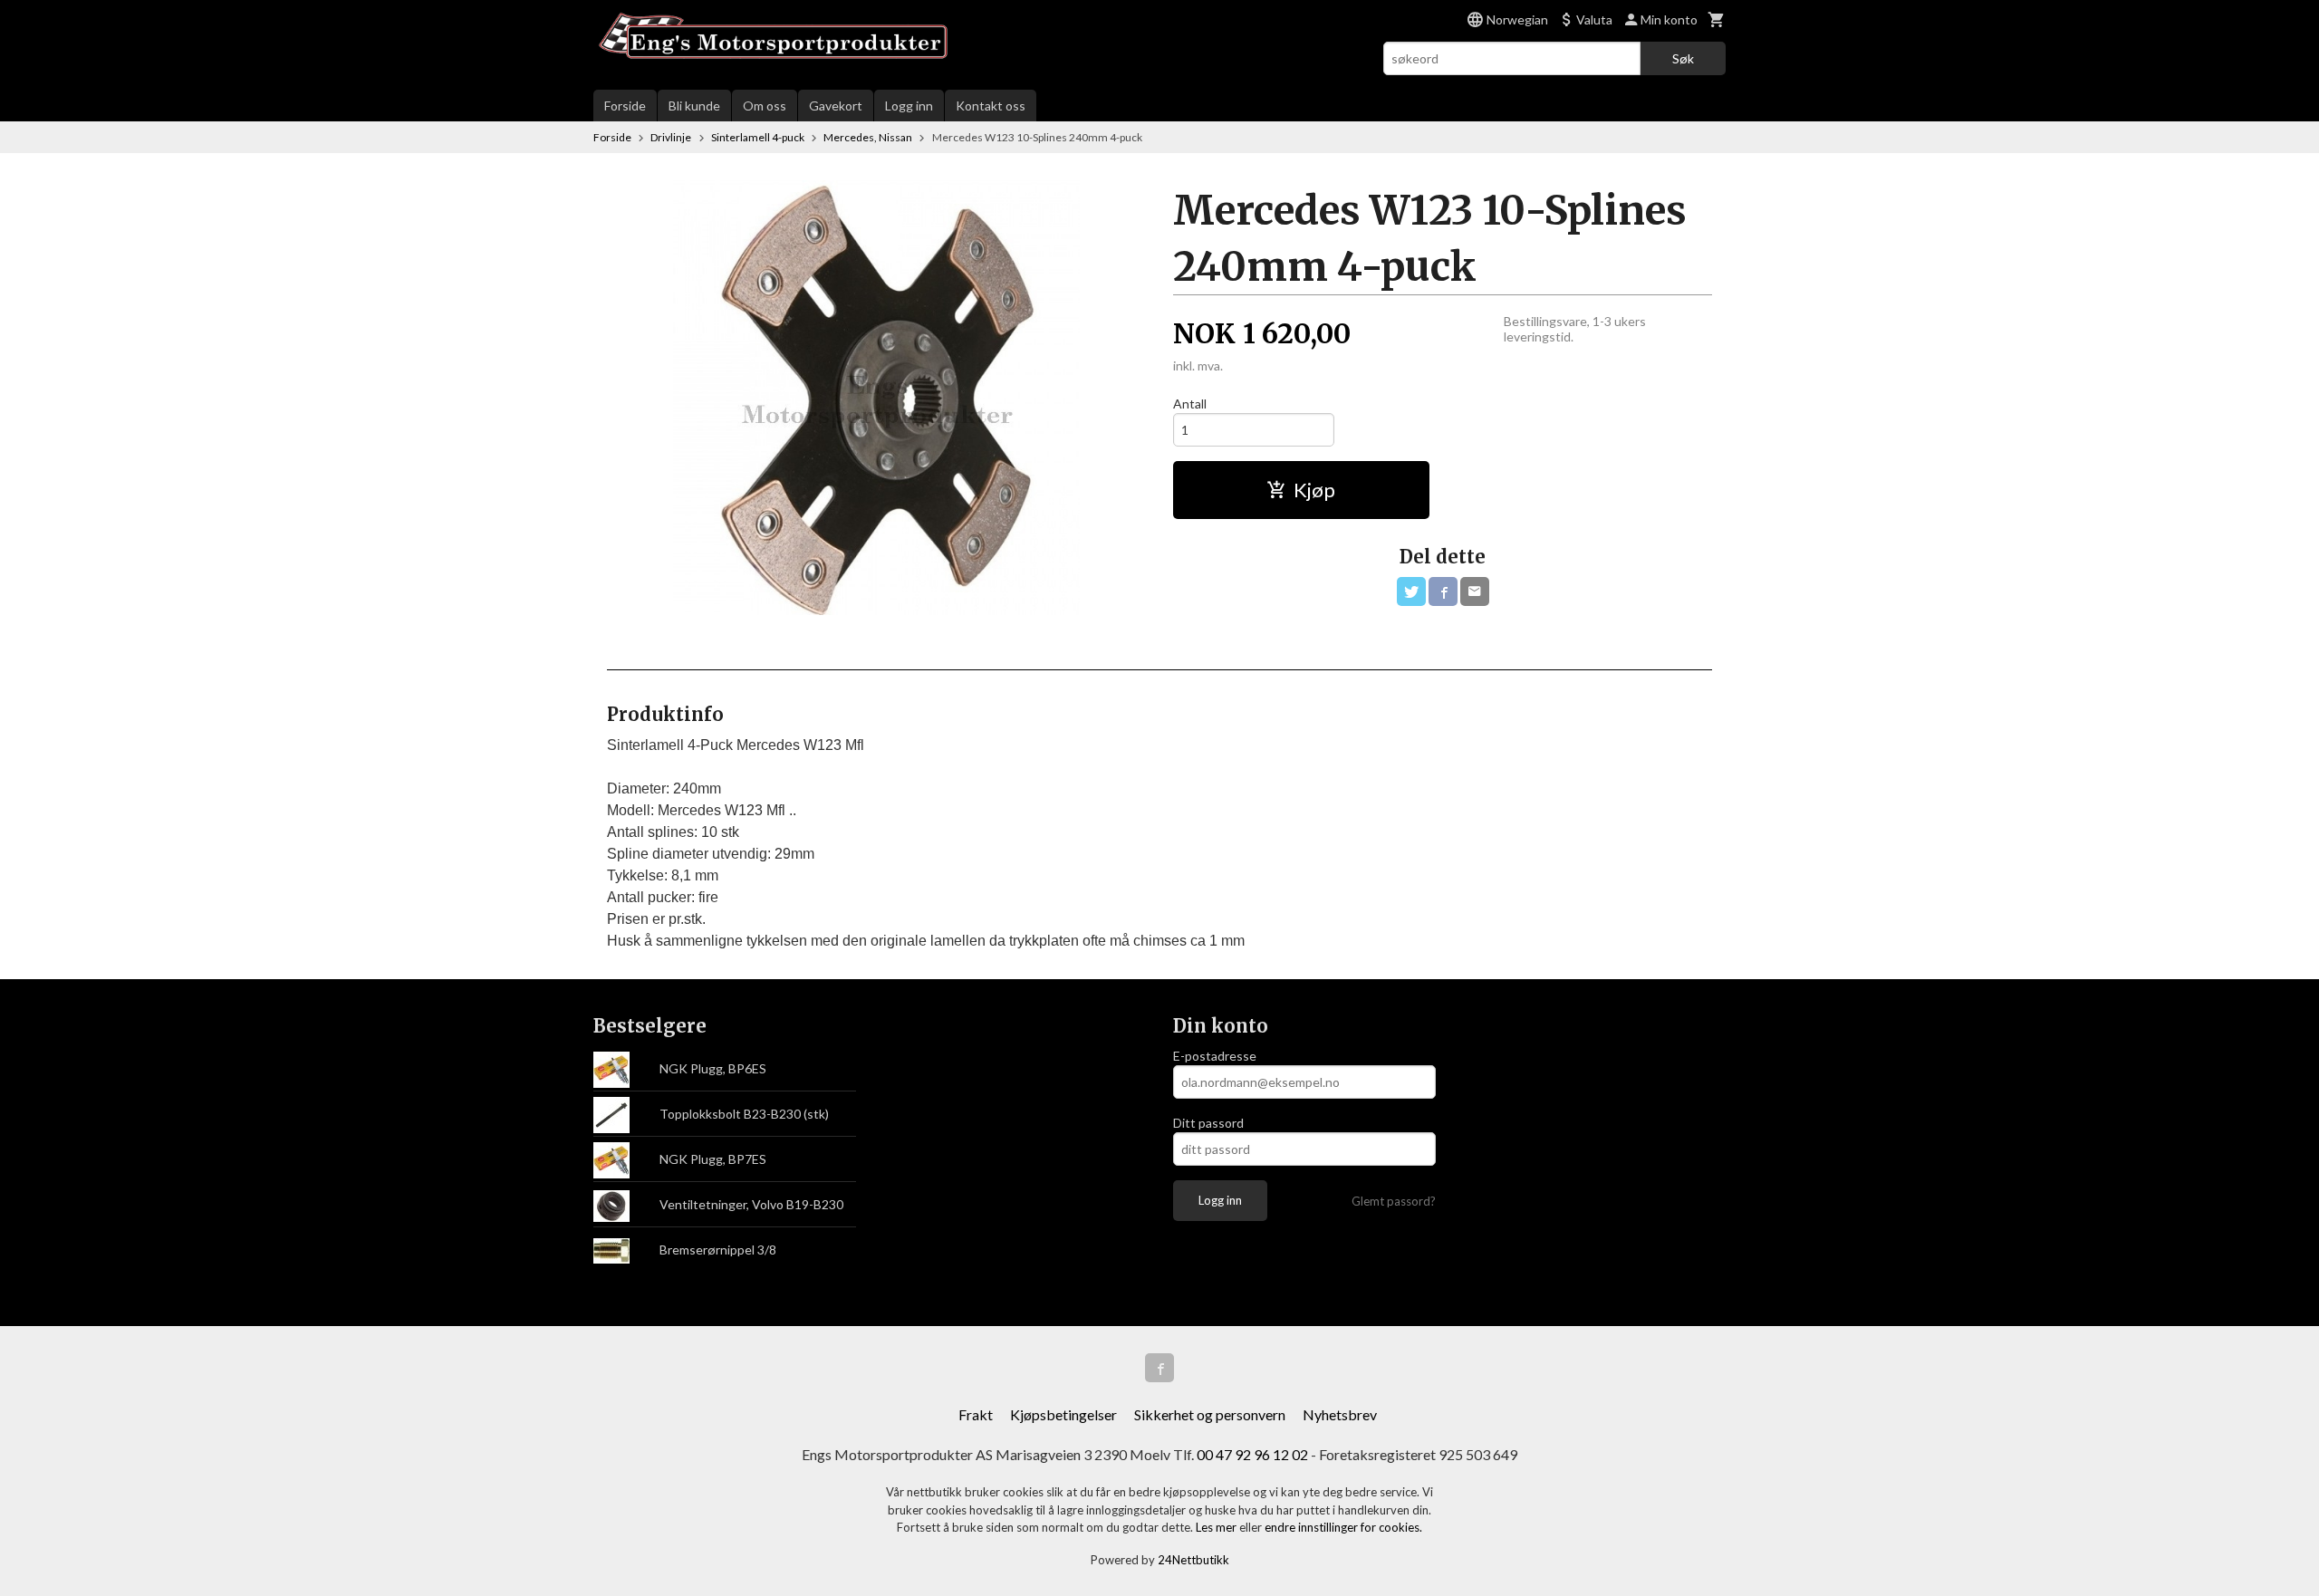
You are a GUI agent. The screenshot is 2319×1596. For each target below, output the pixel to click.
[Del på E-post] (1475, 591)
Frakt (976, 1414)
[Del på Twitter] (1411, 591)
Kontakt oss (991, 106)
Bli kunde (694, 106)
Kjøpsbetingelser (1063, 1414)
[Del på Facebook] (1443, 591)
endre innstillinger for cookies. (1343, 1527)
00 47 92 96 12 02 (1252, 1454)
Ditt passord (1208, 1123)
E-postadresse (1215, 1056)
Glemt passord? (1394, 1201)
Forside (625, 106)
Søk (1683, 58)
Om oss (765, 106)
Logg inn (909, 106)
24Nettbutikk (1193, 1560)
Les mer (1217, 1527)
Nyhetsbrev (1340, 1414)
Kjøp (1314, 490)
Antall (1190, 404)
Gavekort (836, 106)
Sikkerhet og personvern (1210, 1414)
